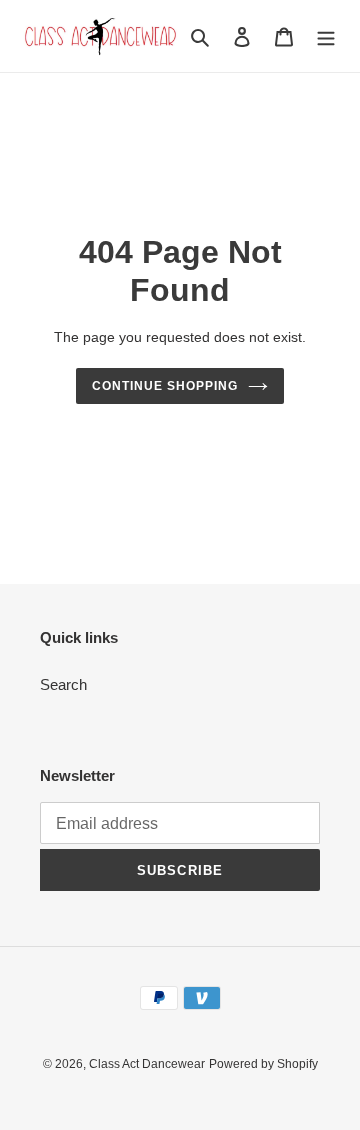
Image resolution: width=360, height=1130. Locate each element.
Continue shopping (165, 386)
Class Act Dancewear (147, 1064)
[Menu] (326, 36)
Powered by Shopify (263, 1064)
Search (63, 684)
